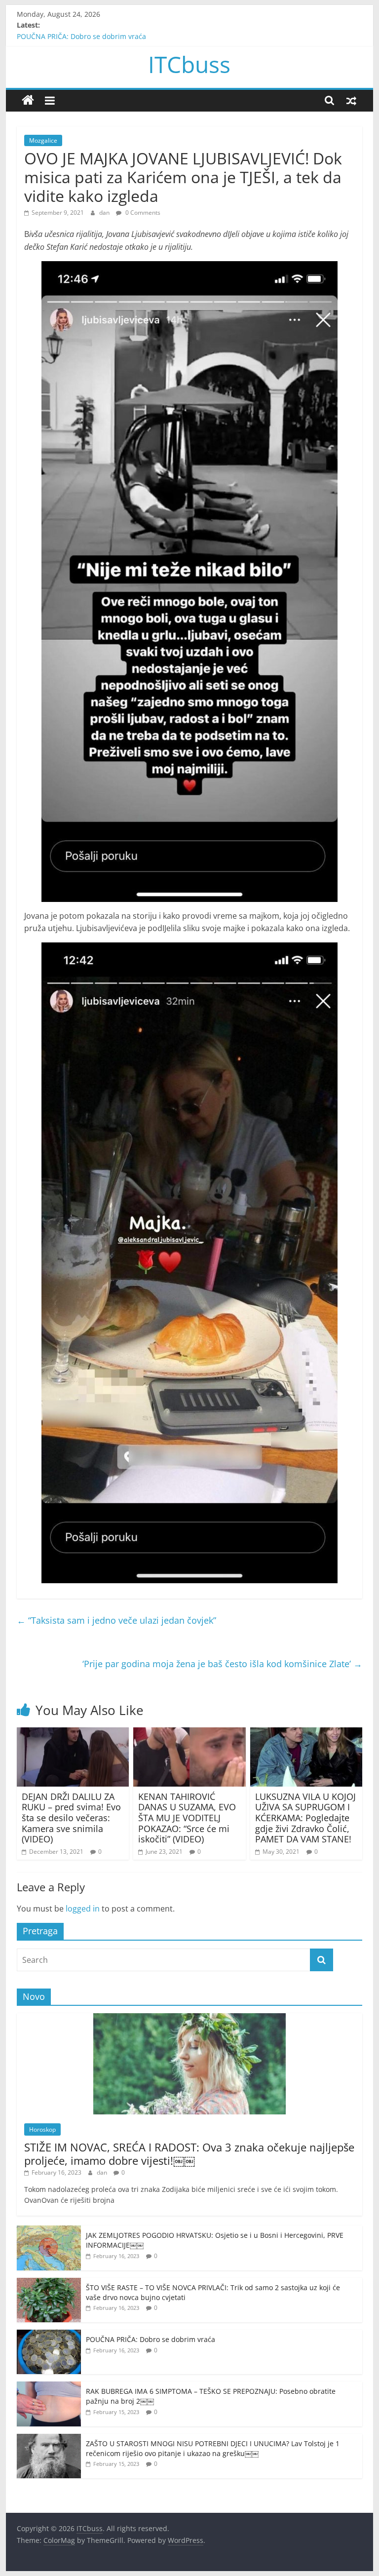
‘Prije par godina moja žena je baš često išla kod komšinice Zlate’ (222, 1664)
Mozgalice (43, 140)
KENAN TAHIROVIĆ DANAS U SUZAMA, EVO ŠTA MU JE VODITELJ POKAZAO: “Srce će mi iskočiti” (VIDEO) (187, 1818)
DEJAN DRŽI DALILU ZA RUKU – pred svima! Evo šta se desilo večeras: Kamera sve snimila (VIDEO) (71, 1818)
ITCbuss (189, 64)
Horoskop (42, 2129)
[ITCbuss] (28, 100)
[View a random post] (351, 100)
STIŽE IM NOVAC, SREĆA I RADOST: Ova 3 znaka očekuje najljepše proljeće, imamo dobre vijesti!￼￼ (189, 2153)
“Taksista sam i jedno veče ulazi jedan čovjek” (116, 1620)
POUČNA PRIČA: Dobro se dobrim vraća (81, 36)
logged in (83, 1909)
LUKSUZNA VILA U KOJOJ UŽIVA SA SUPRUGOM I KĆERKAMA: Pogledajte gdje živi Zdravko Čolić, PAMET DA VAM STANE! (305, 1818)
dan (105, 213)
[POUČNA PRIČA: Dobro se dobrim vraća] (49, 2335)
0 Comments (142, 213)
